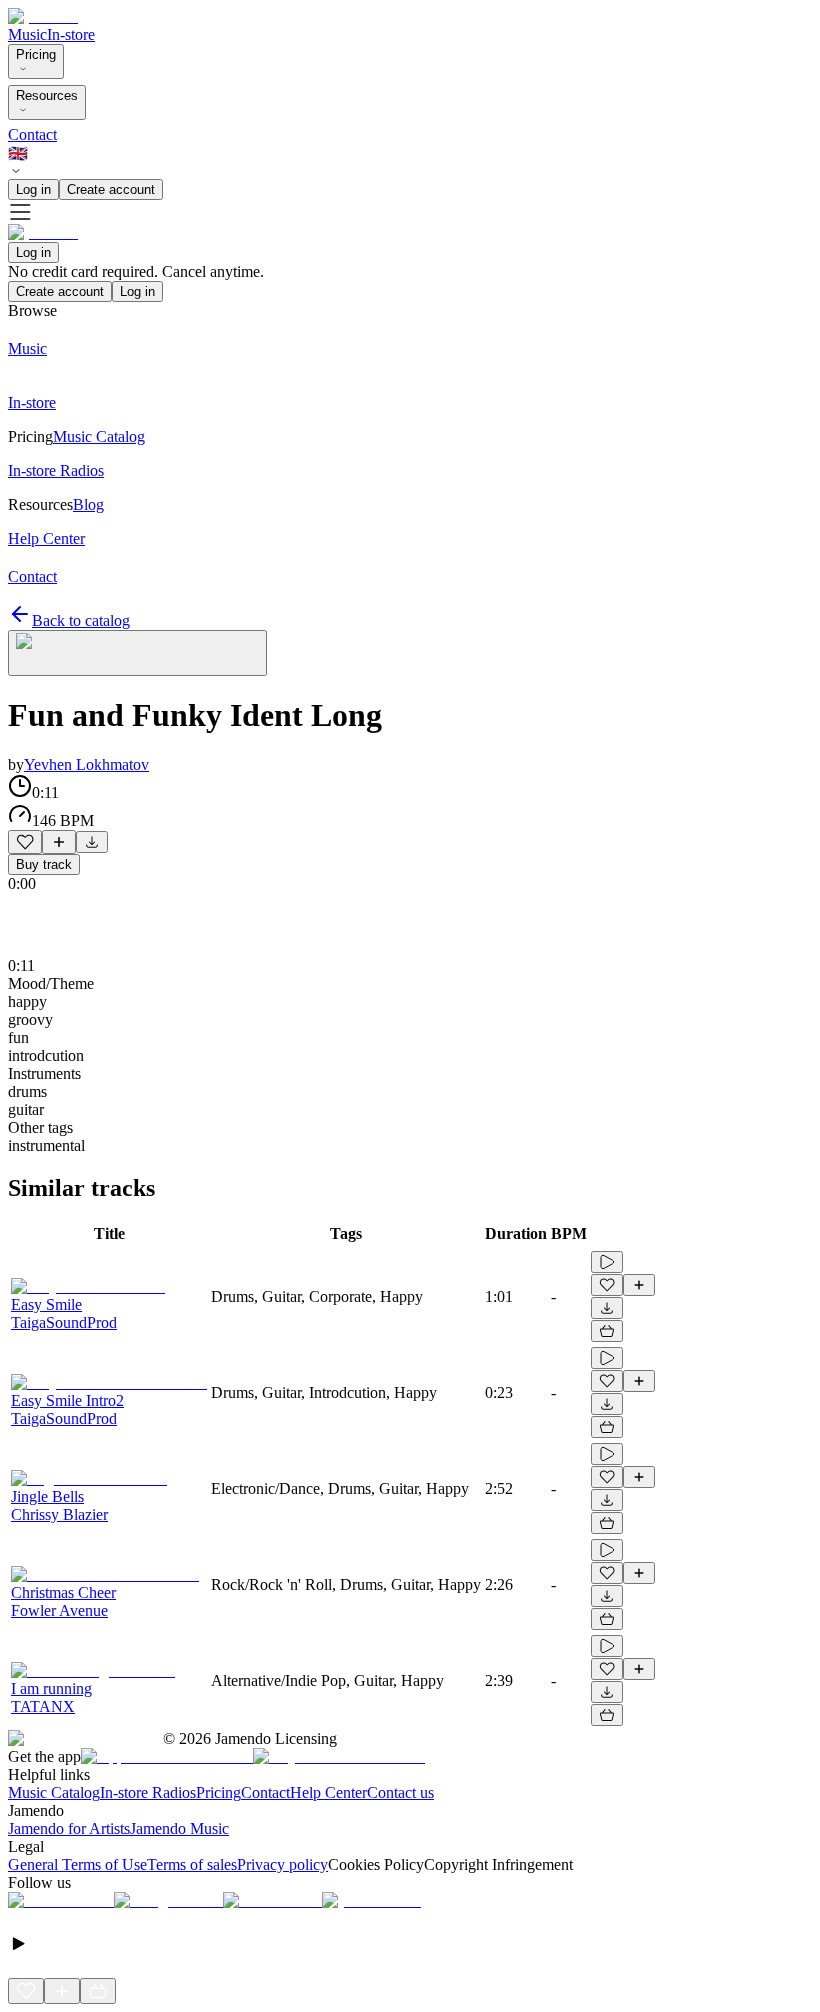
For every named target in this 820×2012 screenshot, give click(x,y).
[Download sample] (92, 842)
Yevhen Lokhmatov (86, 764)
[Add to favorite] (25, 842)
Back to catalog (81, 620)
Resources (47, 95)
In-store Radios (148, 1792)
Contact (32, 134)
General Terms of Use (77, 1864)
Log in (33, 189)
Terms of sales (192, 1864)
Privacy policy (282, 1864)
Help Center (328, 1792)
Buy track (44, 864)
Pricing (36, 54)
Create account (111, 189)
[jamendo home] (43, 16)
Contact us (400, 1792)
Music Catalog (54, 1792)
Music (27, 34)
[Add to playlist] (59, 842)
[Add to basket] (607, 1331)
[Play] (137, 653)
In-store (71, 34)
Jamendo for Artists (69, 1828)
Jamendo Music (179, 1828)
